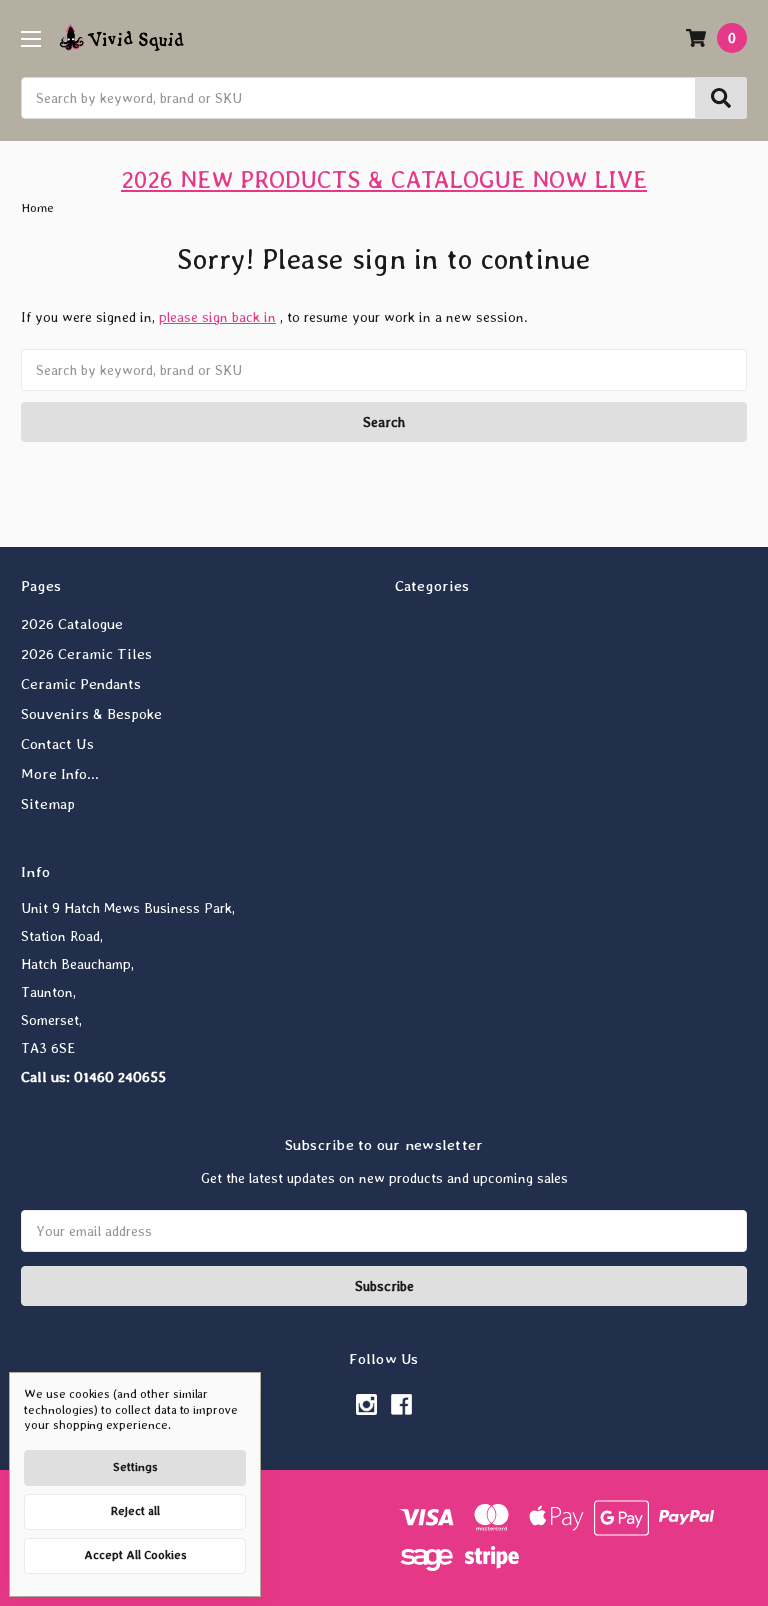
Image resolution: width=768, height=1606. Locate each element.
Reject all (135, 1511)
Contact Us (57, 744)
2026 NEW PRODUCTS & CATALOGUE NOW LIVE (384, 179)
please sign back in (217, 317)
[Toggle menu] (30, 38)
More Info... (60, 774)
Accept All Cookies (135, 1555)
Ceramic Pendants (81, 684)
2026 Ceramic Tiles (86, 654)
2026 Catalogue (72, 624)
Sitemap (48, 804)
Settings (135, 1467)
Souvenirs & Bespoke (91, 714)
